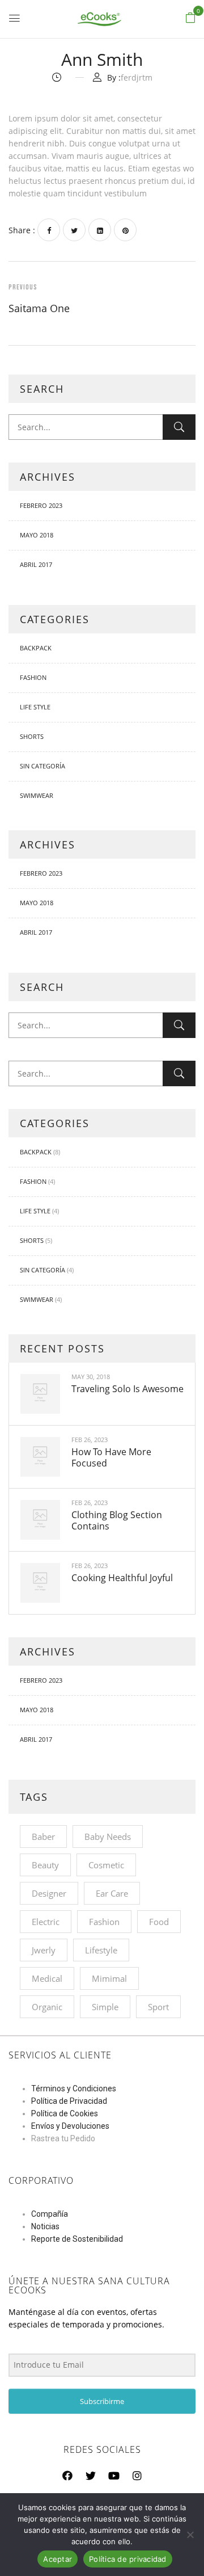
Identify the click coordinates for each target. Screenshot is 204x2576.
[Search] (179, 427)
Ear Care (112, 1893)
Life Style (35, 707)
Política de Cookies (65, 2113)
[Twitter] (74, 230)
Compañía (50, 2214)
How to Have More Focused (111, 1457)
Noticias (45, 2226)
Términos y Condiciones (74, 2088)
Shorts (32, 736)
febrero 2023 (41, 505)
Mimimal (109, 1978)
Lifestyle (101, 1950)
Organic (47, 2007)
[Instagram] (137, 2476)
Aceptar (58, 2559)
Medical (47, 1978)
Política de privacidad (128, 2559)
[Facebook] (49, 230)
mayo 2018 (37, 535)
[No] (190, 2535)
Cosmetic (106, 1865)
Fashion (33, 677)
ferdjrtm (137, 77)
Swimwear (37, 795)
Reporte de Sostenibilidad (77, 2239)
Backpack (36, 648)
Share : (22, 230)
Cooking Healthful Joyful (122, 1578)
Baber (43, 1837)
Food (159, 1922)
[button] (190, 18)
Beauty (45, 1865)
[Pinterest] (125, 230)
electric (46, 1922)
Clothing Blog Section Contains (117, 1520)
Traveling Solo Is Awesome (127, 1389)
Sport (158, 2007)
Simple (105, 2007)
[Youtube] (114, 2476)
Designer (49, 1893)
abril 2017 (36, 564)
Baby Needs (108, 1837)
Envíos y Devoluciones (70, 2126)
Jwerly (44, 1950)
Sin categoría (42, 766)
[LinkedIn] (100, 230)
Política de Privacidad (69, 2101)
